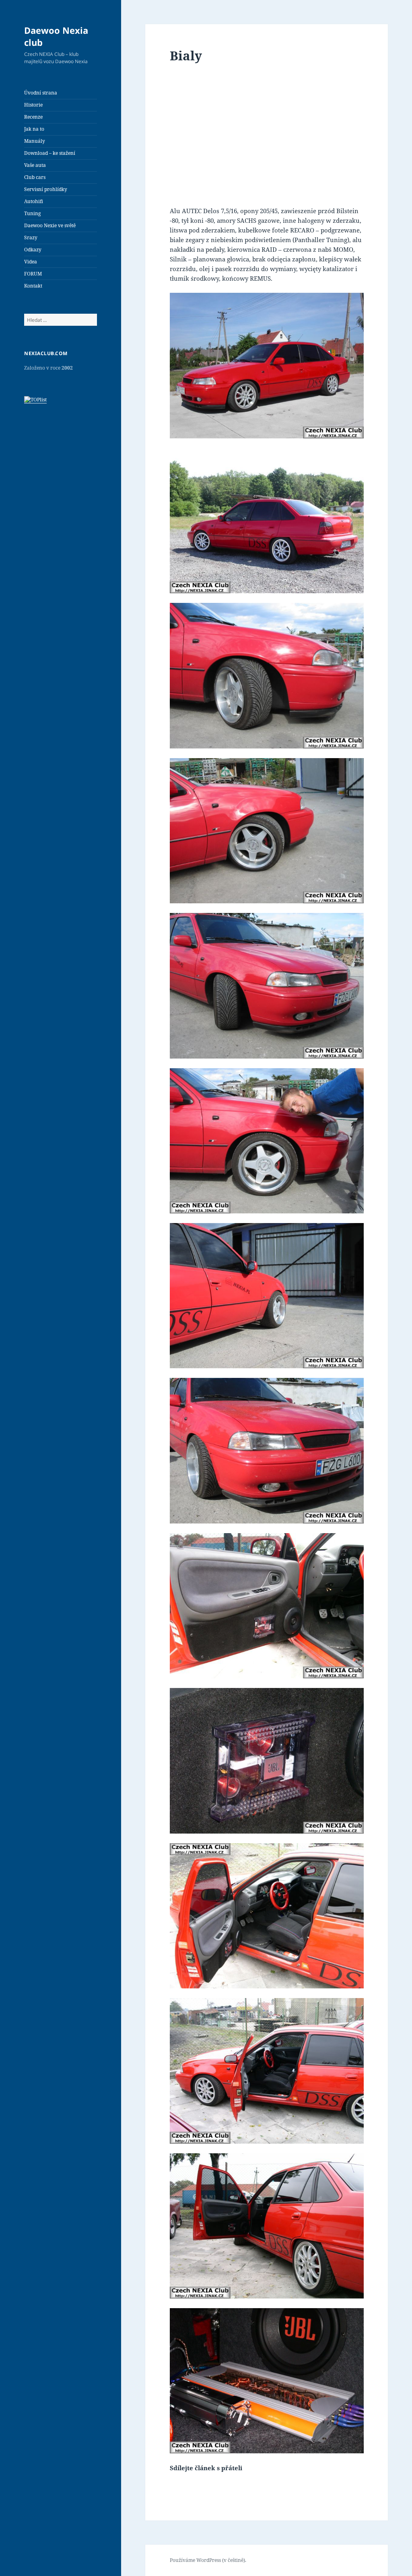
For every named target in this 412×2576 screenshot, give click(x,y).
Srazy (31, 237)
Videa (31, 262)
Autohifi (34, 201)
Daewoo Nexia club (56, 36)
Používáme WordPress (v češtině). (208, 2560)
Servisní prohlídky (46, 189)
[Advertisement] (267, 137)
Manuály (35, 141)
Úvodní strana (41, 93)
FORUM (33, 274)
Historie (33, 105)
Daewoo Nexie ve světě (50, 225)
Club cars (35, 177)
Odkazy (33, 250)
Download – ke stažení (50, 153)
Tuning (32, 213)
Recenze (33, 117)
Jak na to (34, 129)
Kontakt (33, 286)
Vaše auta (35, 165)
